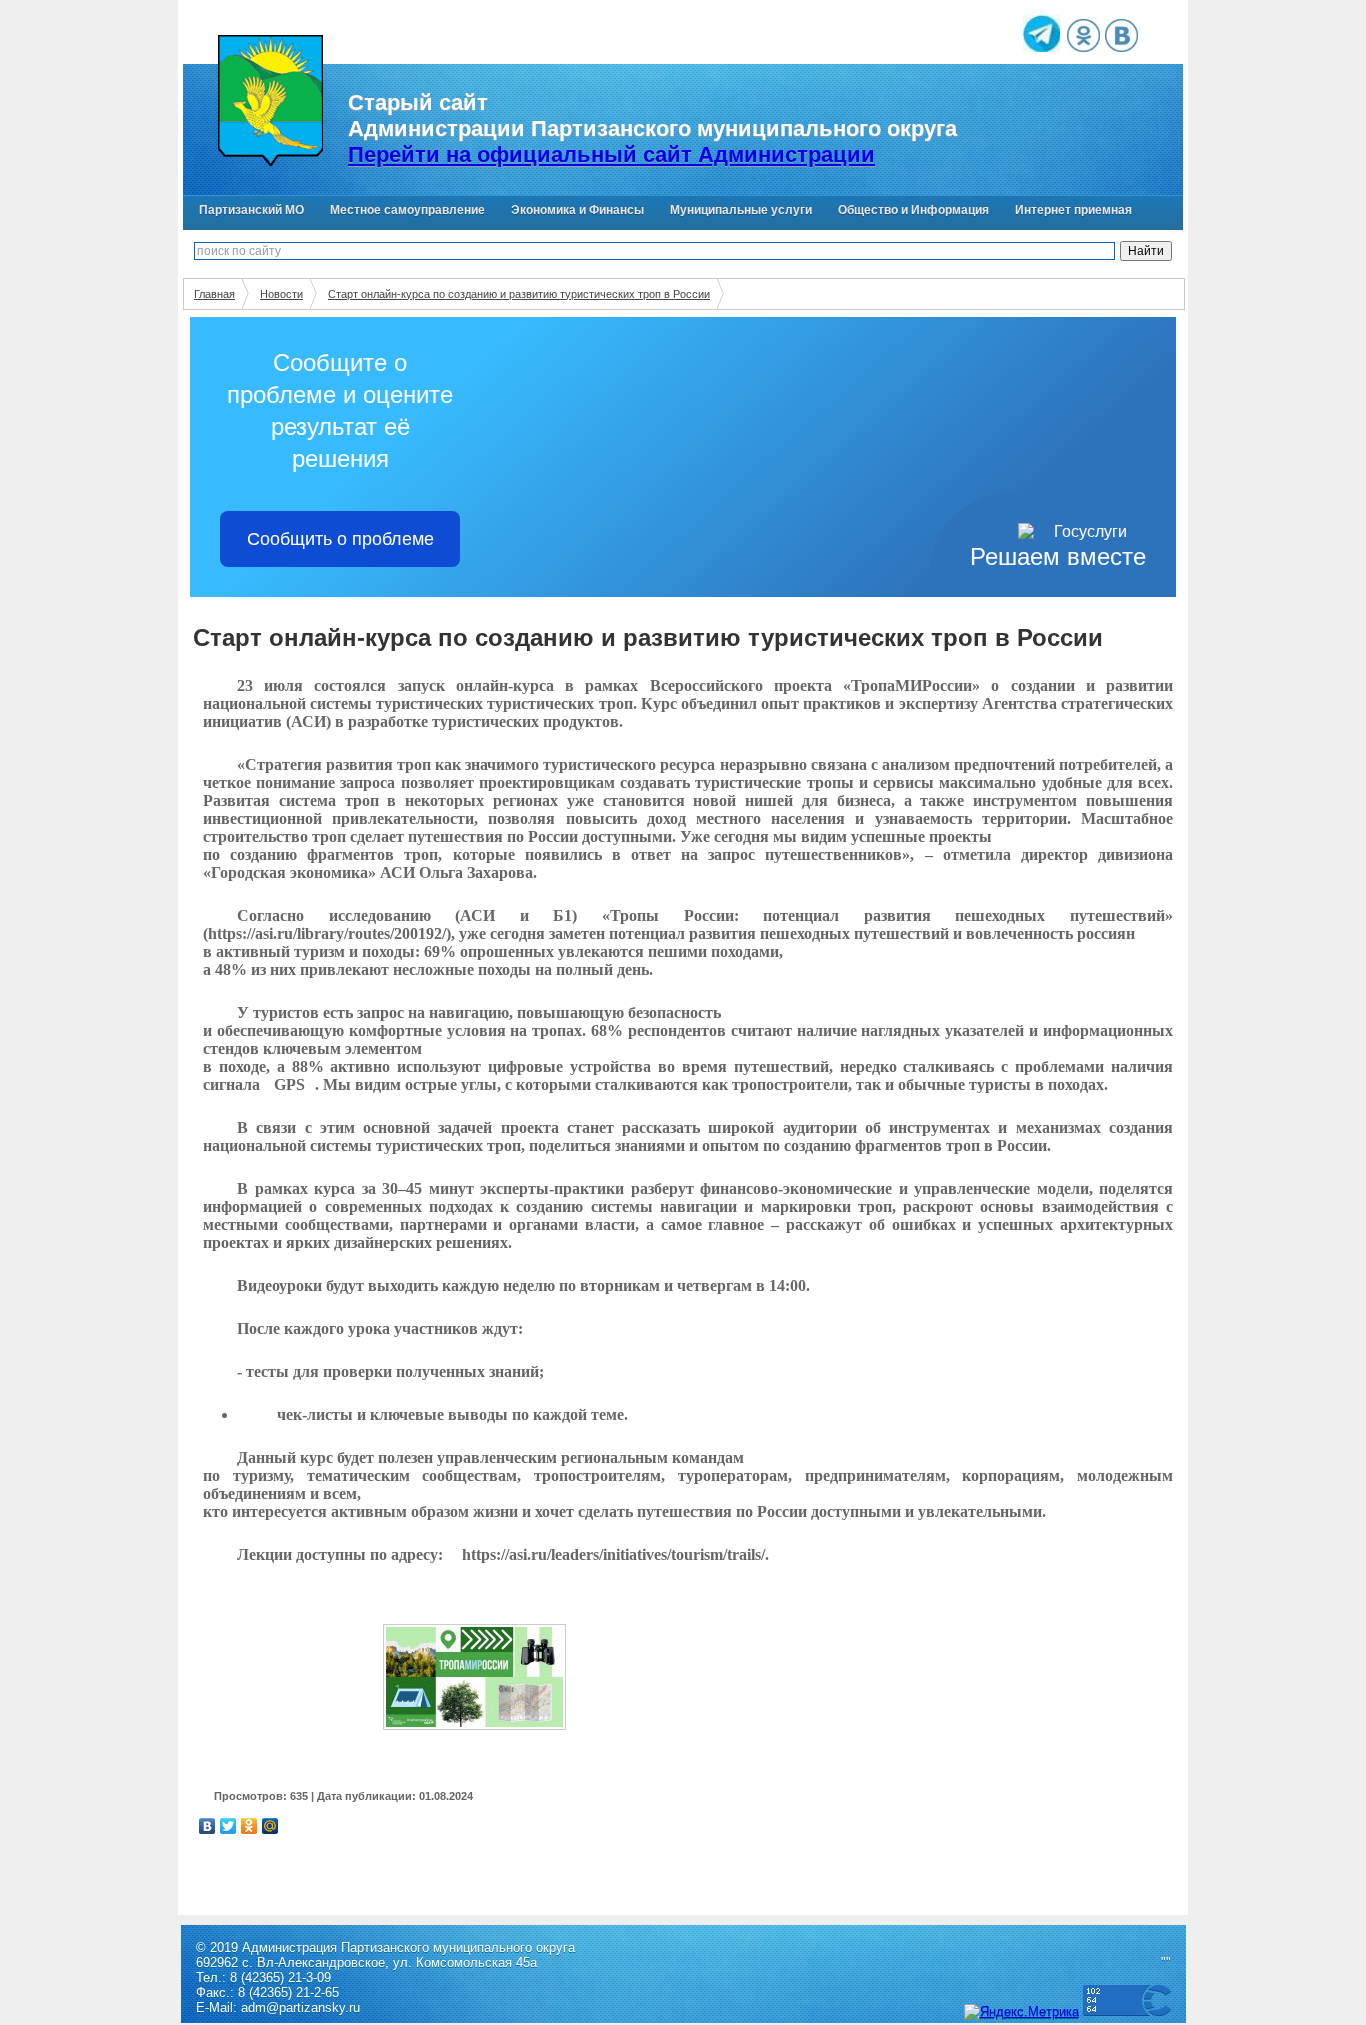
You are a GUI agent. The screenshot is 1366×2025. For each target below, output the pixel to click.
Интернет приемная (1073, 210)
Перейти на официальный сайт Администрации (611, 154)
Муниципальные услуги (741, 210)
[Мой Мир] (270, 1826)
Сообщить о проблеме (340, 539)
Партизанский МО (251, 210)
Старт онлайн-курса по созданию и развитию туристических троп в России (519, 294)
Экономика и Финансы (577, 210)
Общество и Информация (913, 210)
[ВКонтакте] (207, 1826)
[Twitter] (228, 1826)
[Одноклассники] (249, 1826)
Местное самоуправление (407, 210)
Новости (281, 294)
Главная (214, 294)
